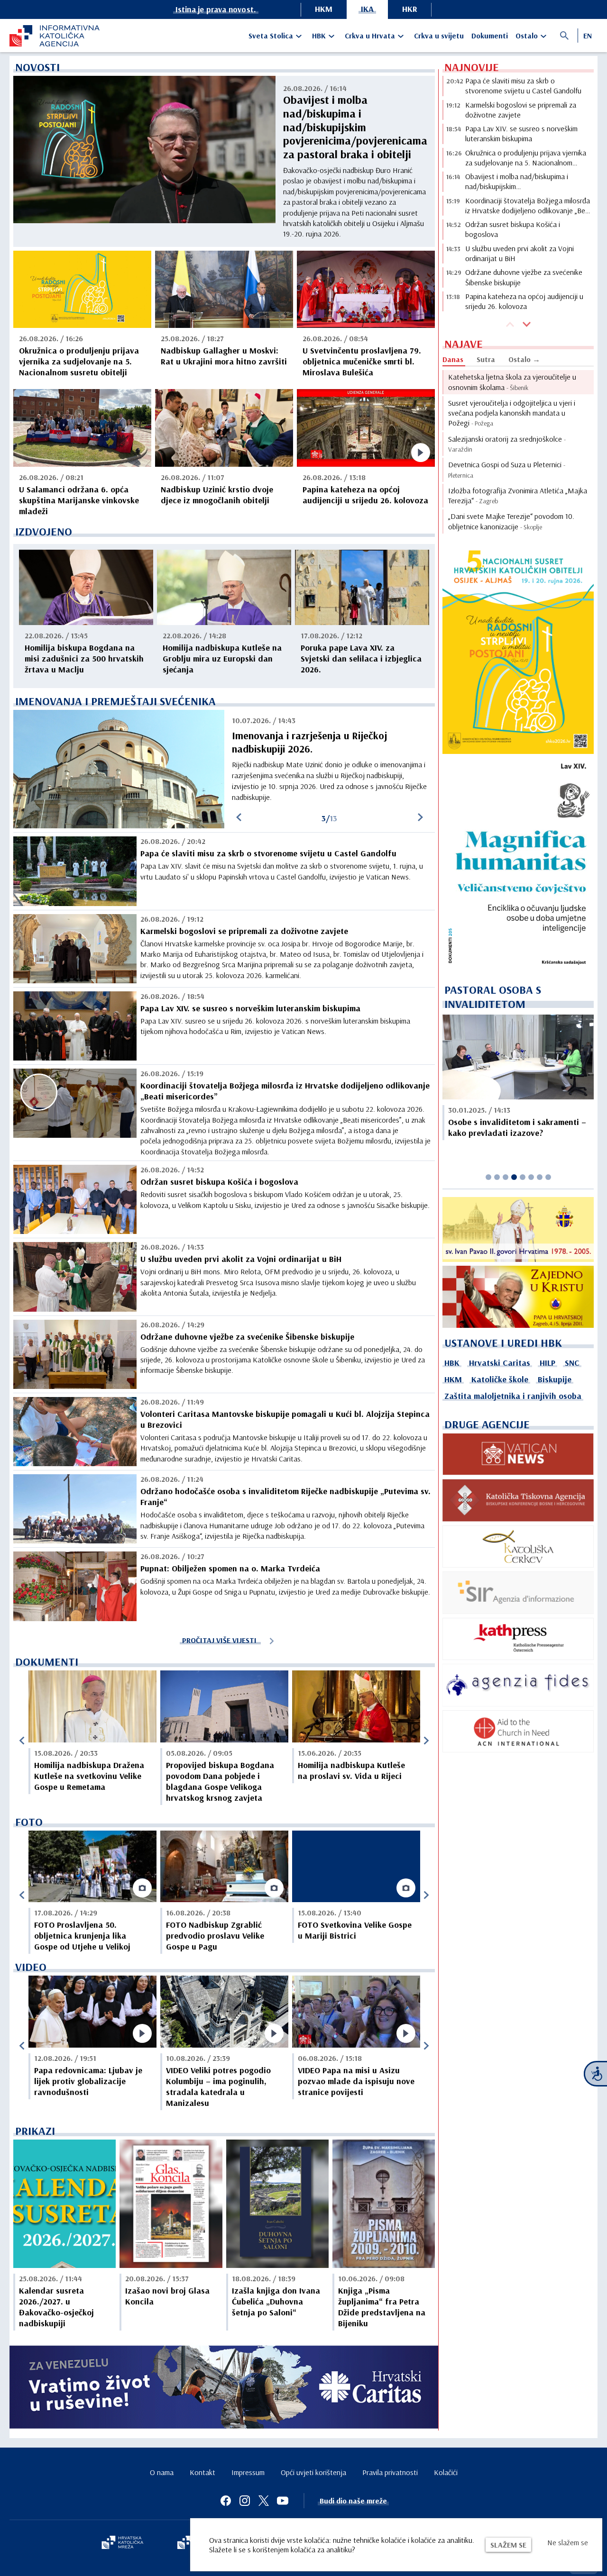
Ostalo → (524, 359)
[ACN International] (518, 1731)
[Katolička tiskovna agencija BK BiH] (518, 1500)
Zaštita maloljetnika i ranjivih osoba (513, 1396)
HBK (319, 36)
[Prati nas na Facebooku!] (226, 2501)
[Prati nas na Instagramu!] (245, 2501)
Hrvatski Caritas (500, 1363)
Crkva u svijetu (439, 36)
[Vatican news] (518, 1454)
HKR (410, 9)
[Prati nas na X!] (264, 2501)
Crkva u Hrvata (370, 36)
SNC (572, 1363)
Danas (453, 359)
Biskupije (555, 1379)
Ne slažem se (568, 2542)
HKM (324, 9)
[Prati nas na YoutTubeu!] (283, 2501)
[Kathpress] (518, 1639)
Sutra (486, 359)
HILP (547, 1363)
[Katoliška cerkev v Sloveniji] (518, 1547)
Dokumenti (490, 36)
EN (588, 36)
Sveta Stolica (271, 36)
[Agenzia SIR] (518, 1592)
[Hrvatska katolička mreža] (122, 2543)
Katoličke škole (500, 1379)
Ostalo (527, 36)
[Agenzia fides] (518, 1685)
